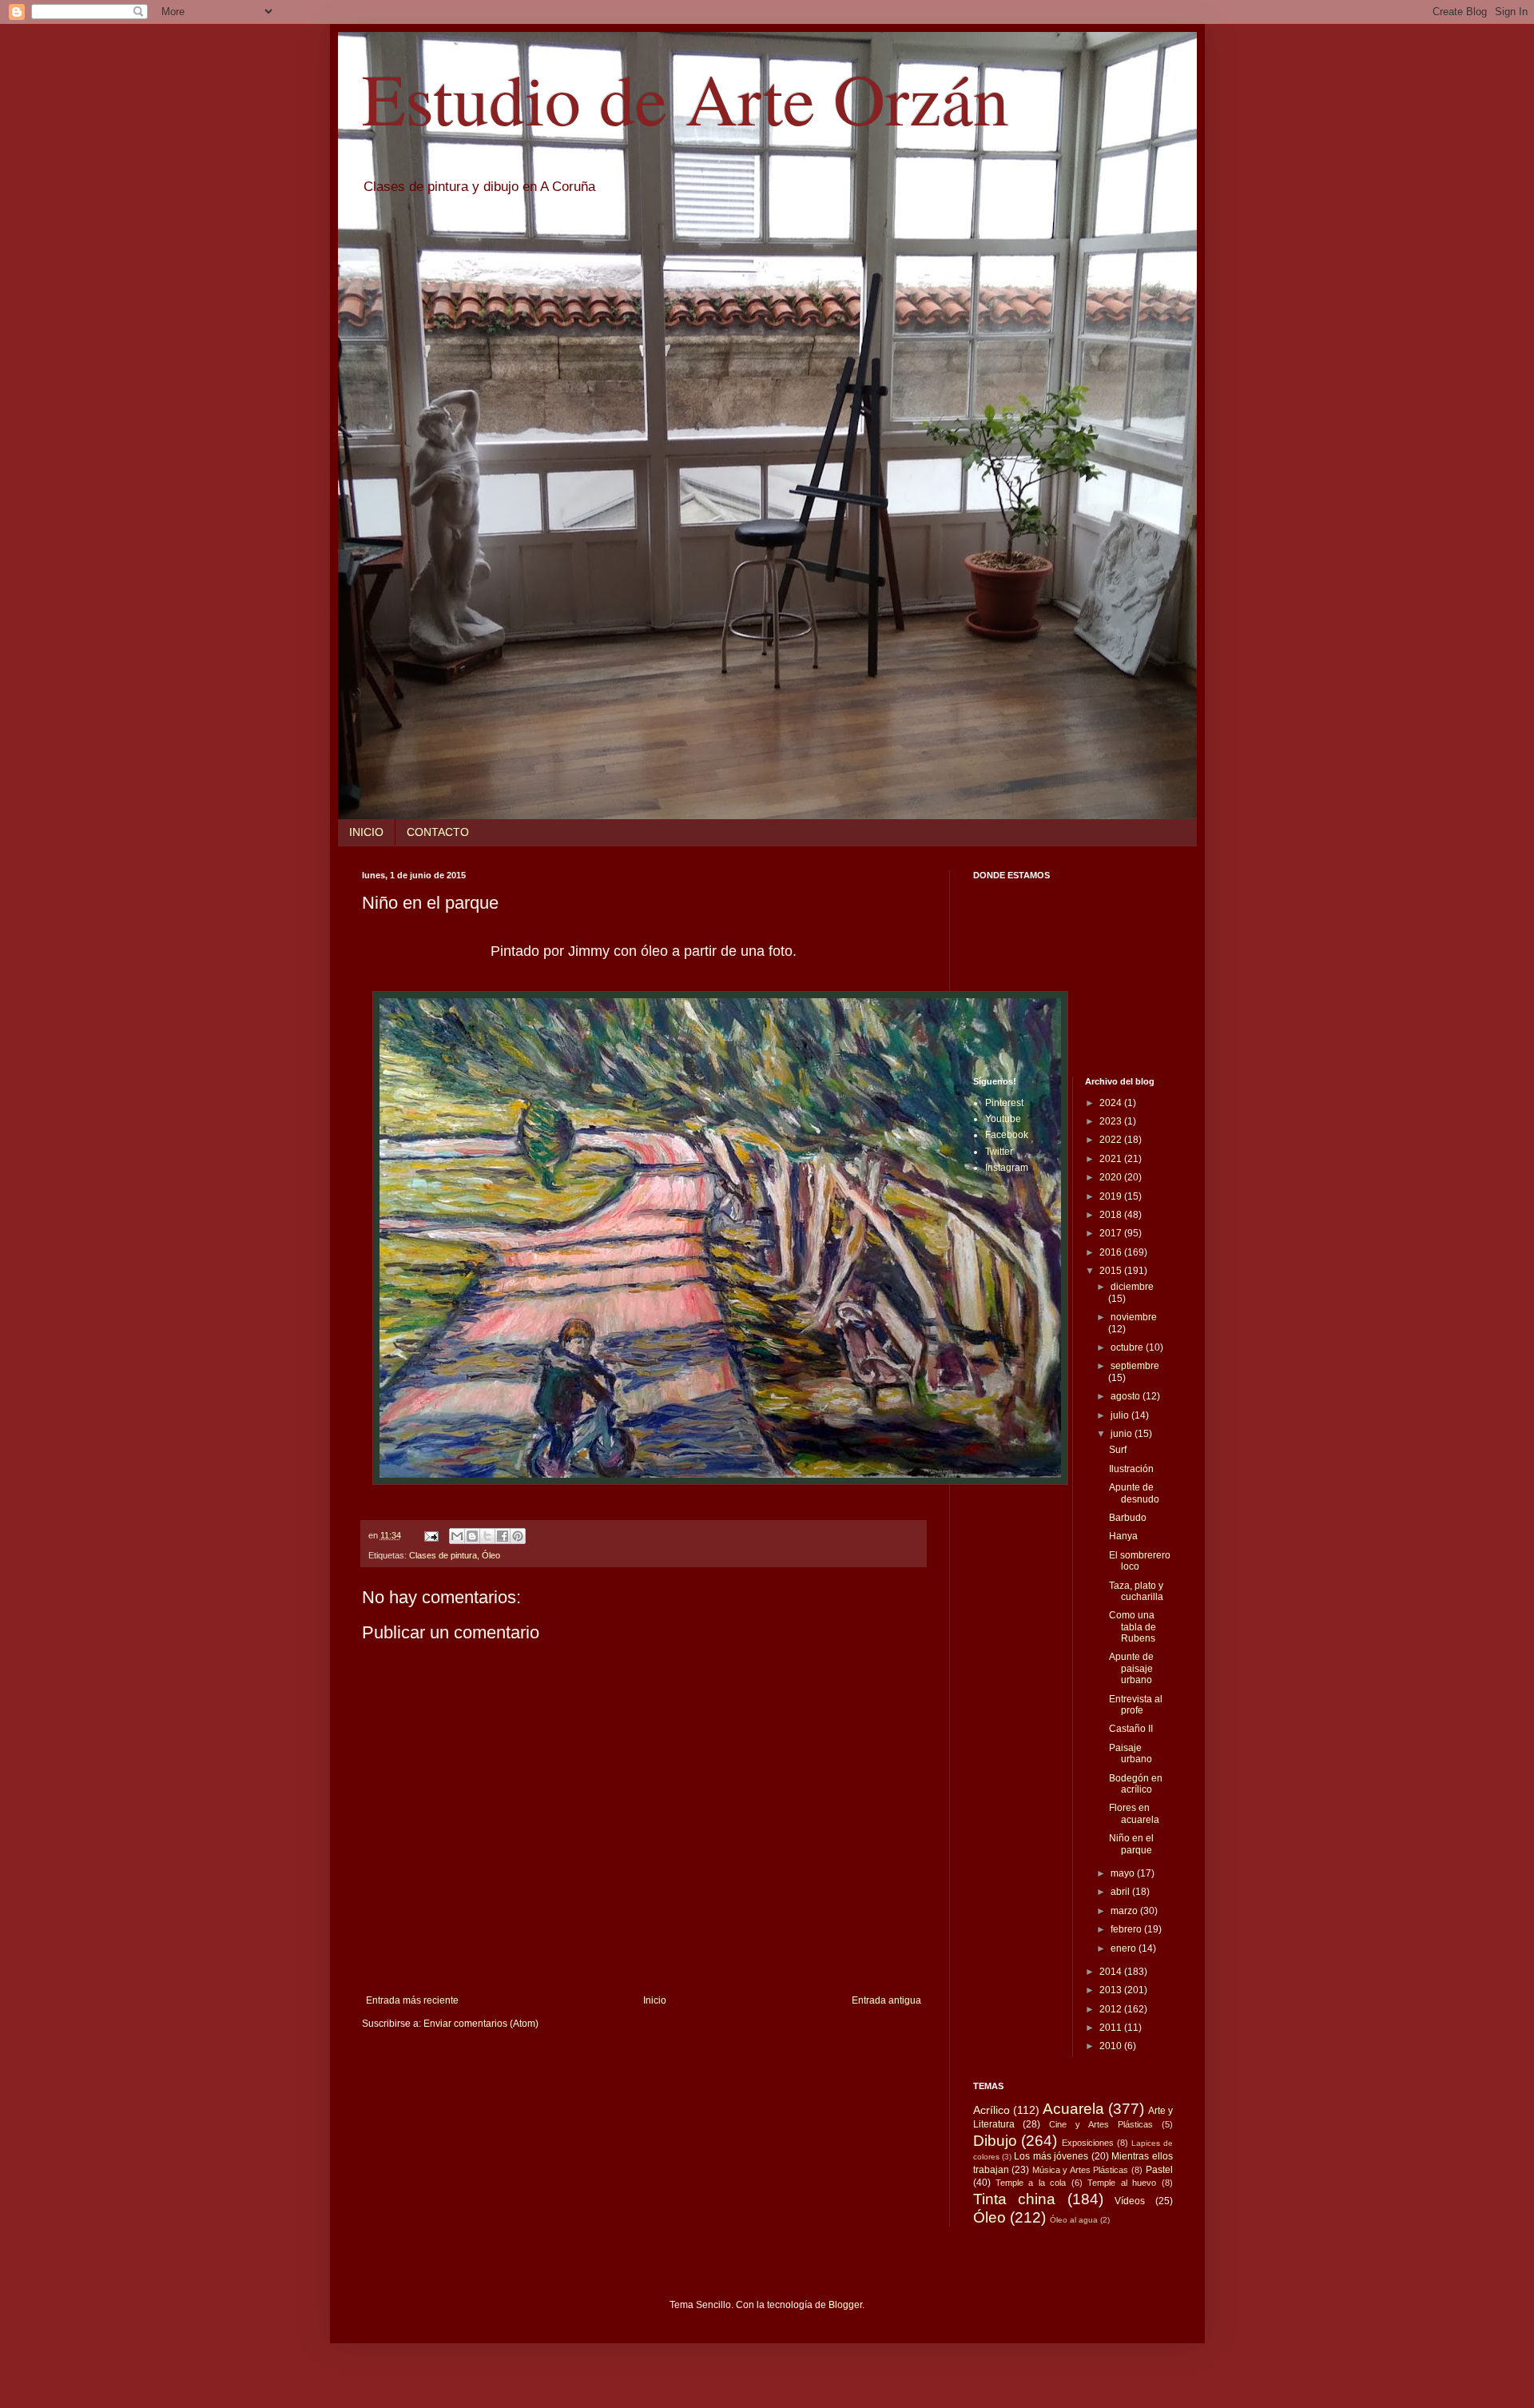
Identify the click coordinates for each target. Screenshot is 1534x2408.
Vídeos (1130, 2201)
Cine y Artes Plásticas (1101, 2124)
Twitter (999, 1152)
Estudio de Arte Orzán (686, 98)
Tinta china (1015, 2199)
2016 (1112, 1252)
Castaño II (1131, 1729)
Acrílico (992, 2110)
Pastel (1159, 2170)
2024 (1112, 1103)
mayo (1124, 1873)
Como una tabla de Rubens (1133, 1627)
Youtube (1003, 1119)
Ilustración (1131, 1469)
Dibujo (995, 2141)
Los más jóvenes (1051, 2156)
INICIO (366, 832)
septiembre (1135, 1366)
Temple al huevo (1122, 2183)
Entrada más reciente (412, 2000)
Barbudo (1128, 1518)
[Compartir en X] (487, 1536)
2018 (1112, 1215)
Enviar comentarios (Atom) (481, 2024)
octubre (1128, 1347)
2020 (1112, 1177)
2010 (1112, 2046)
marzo (1125, 1911)
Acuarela (1073, 2109)
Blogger (845, 2305)
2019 (1112, 1196)
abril (1121, 1892)
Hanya (1123, 1536)
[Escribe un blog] (472, 1536)
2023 (1112, 1121)
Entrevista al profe (1136, 1705)
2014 (1112, 1972)
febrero (1127, 1929)
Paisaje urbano (1131, 1753)
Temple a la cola (1031, 2183)
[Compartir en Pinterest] (518, 1536)
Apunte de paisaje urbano (1131, 1668)
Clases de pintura (443, 1555)
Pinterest (1004, 1103)
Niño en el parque (1131, 1844)
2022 (1112, 1140)
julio (1121, 1415)
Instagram (1007, 1168)
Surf (1118, 1450)
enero (1125, 1948)
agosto (1127, 1396)
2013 (1112, 1990)
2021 (1112, 1159)
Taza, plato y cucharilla (1136, 1591)
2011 (1112, 2028)
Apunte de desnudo (1134, 1493)
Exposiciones (1088, 2143)
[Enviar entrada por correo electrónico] (431, 1535)
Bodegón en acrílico (1136, 1784)
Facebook (1007, 1135)
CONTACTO (438, 832)
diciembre (1132, 1287)
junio (1123, 1434)
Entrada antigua (886, 2000)
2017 (1112, 1233)
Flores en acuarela (1134, 1813)
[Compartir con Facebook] (503, 1536)
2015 (1112, 1271)
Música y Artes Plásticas (1081, 2170)
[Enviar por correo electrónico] (457, 1536)
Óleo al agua (1074, 2220)
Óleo (491, 1555)
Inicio (655, 2000)
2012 (1112, 2009)
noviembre (1134, 1317)
